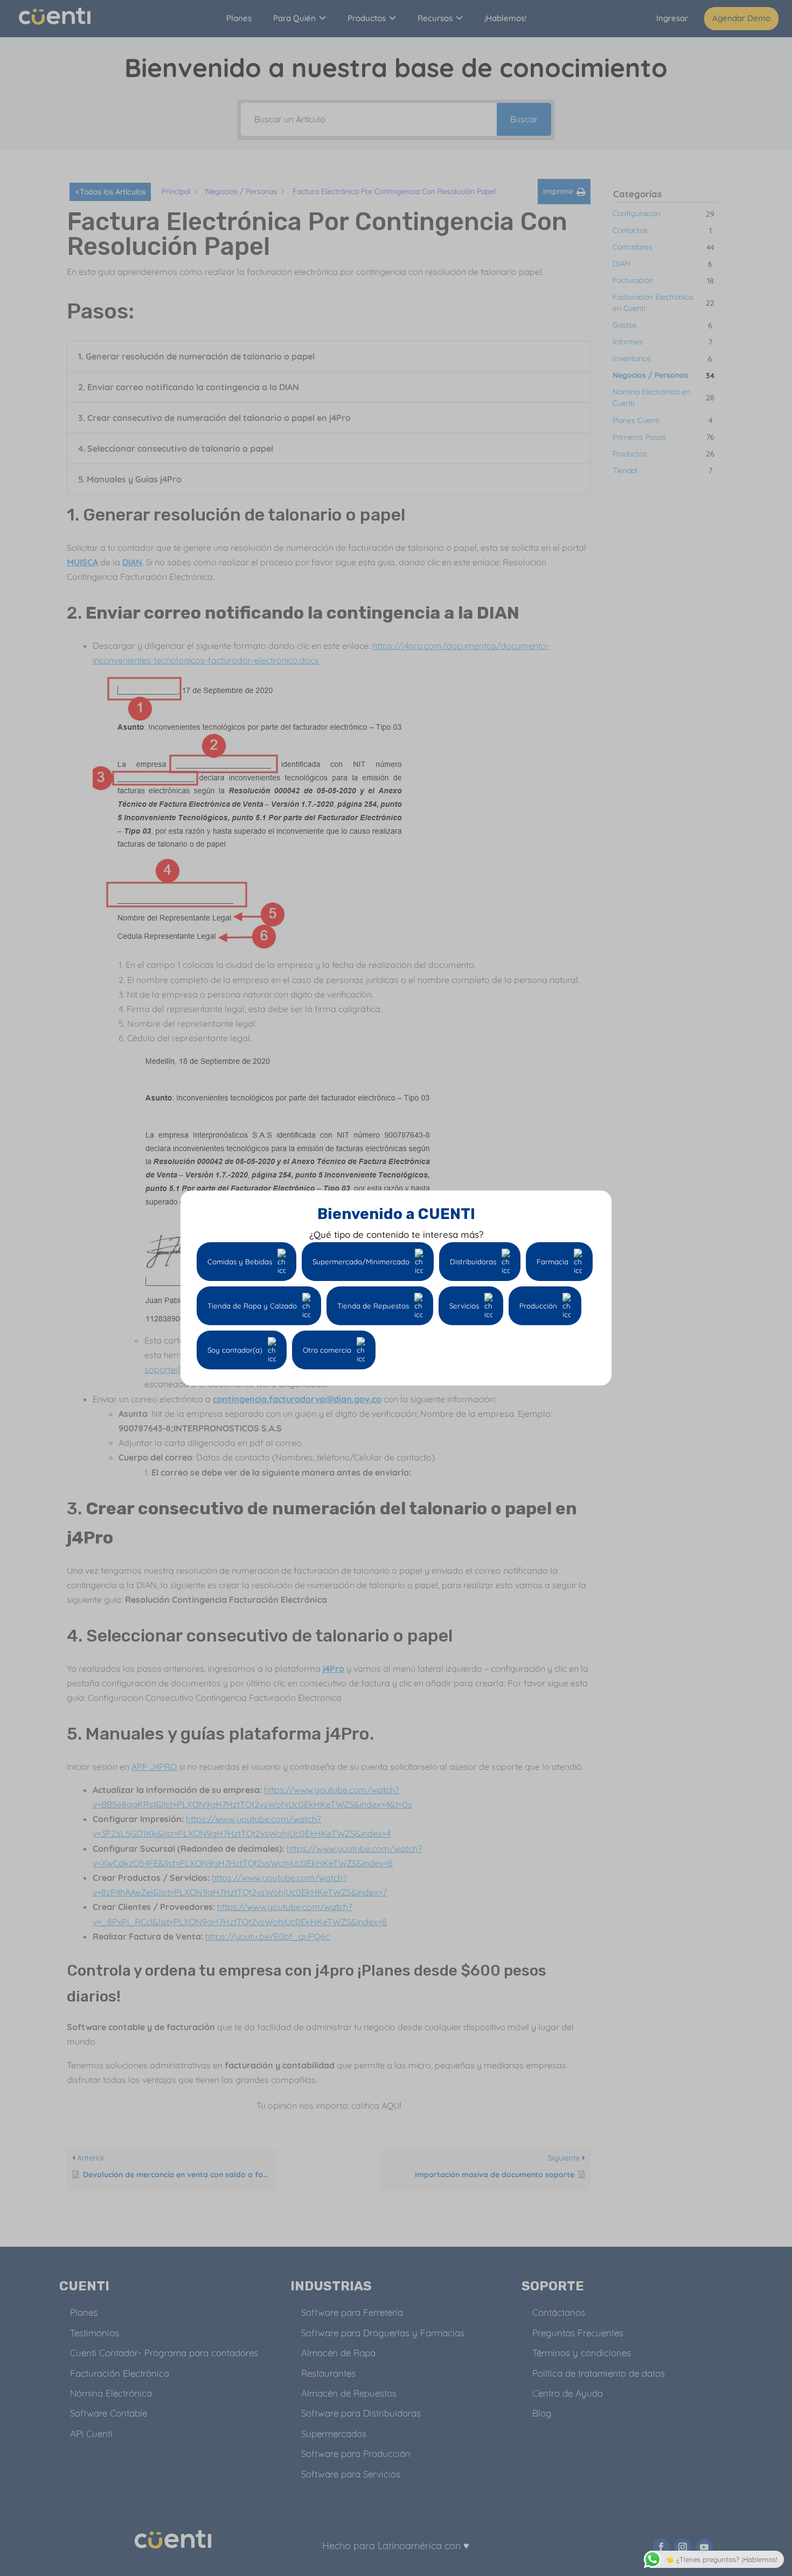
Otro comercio (327, 1350)
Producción (538, 1306)
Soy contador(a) (235, 1350)
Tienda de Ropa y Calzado (252, 1306)
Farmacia (553, 1262)
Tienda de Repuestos (373, 1306)
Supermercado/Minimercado (361, 1262)
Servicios (464, 1306)
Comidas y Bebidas (240, 1262)
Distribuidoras (473, 1262)
